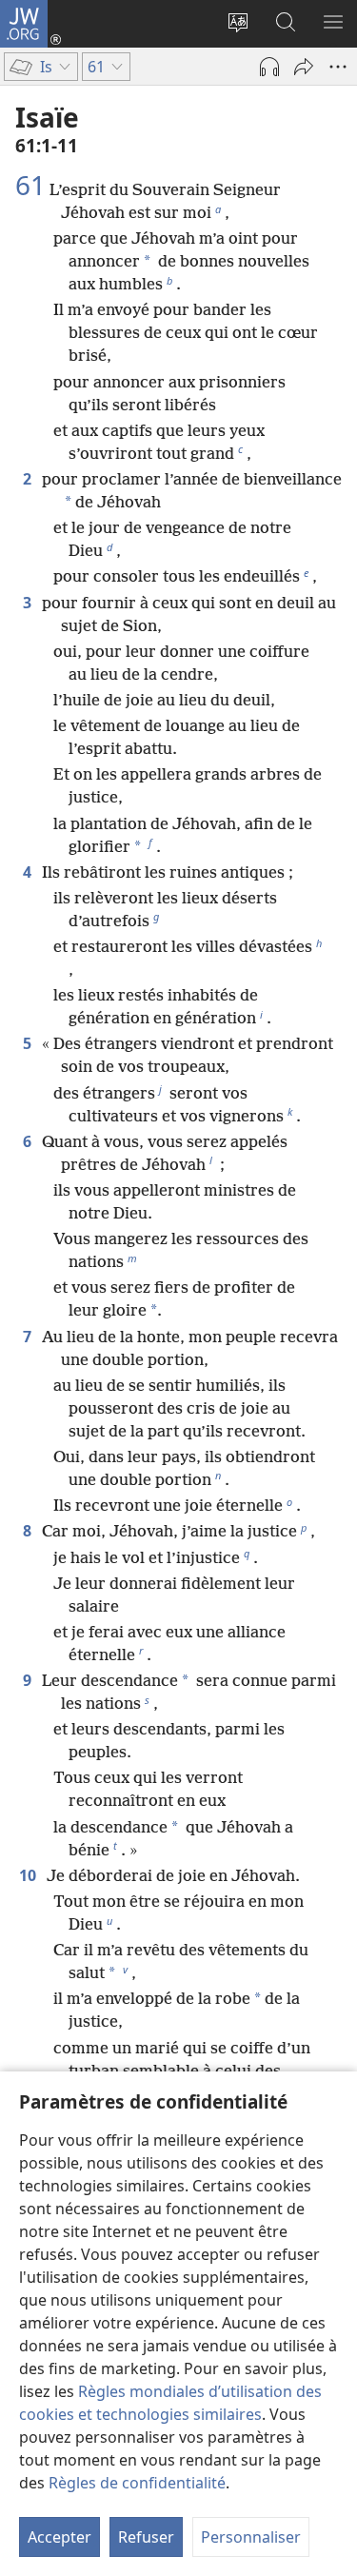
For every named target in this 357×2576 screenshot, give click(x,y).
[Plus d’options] (338, 67)
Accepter (59, 2537)
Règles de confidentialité (137, 2483)
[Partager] (304, 67)
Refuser (146, 2537)
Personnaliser (251, 2537)
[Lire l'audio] (269, 67)
